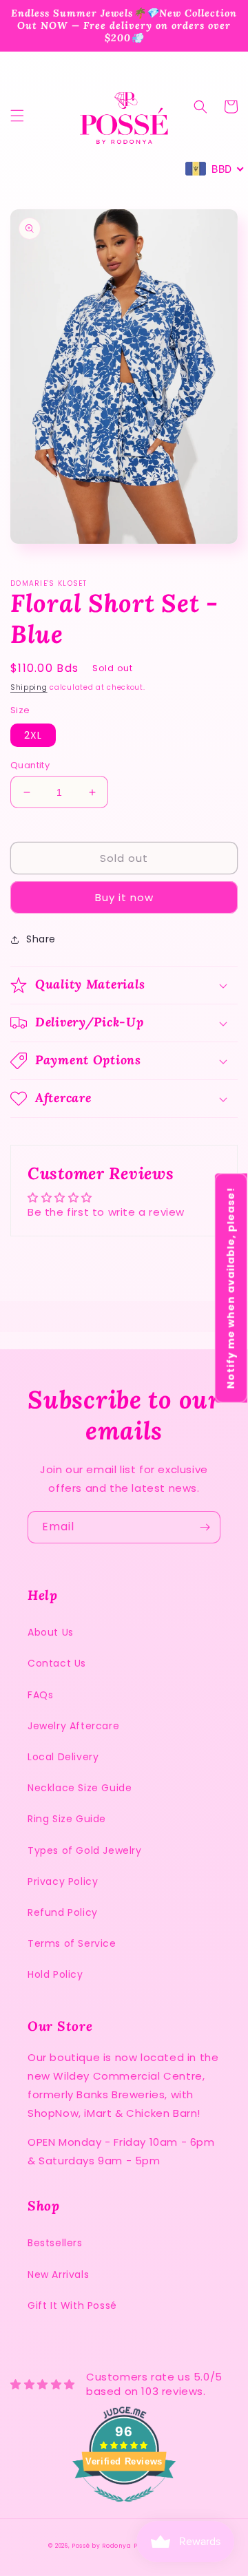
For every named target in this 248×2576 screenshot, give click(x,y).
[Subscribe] (205, 1527)
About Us (51, 1632)
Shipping (29, 687)
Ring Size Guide (67, 1819)
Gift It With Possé (72, 2305)
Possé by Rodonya (101, 2546)
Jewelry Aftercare (73, 1726)
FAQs (40, 1695)
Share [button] (41, 939)
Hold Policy (55, 1974)
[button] (17, 116)
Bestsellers (55, 2243)
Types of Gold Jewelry (85, 1850)
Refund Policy (63, 1912)
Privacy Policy (63, 1881)
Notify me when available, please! (231, 1288)
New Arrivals (58, 2274)
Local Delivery (63, 1757)
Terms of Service (72, 1943)
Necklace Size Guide (80, 1788)
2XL (33, 735)
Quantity (30, 765)
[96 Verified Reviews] (124, 2509)
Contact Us (57, 1663)
